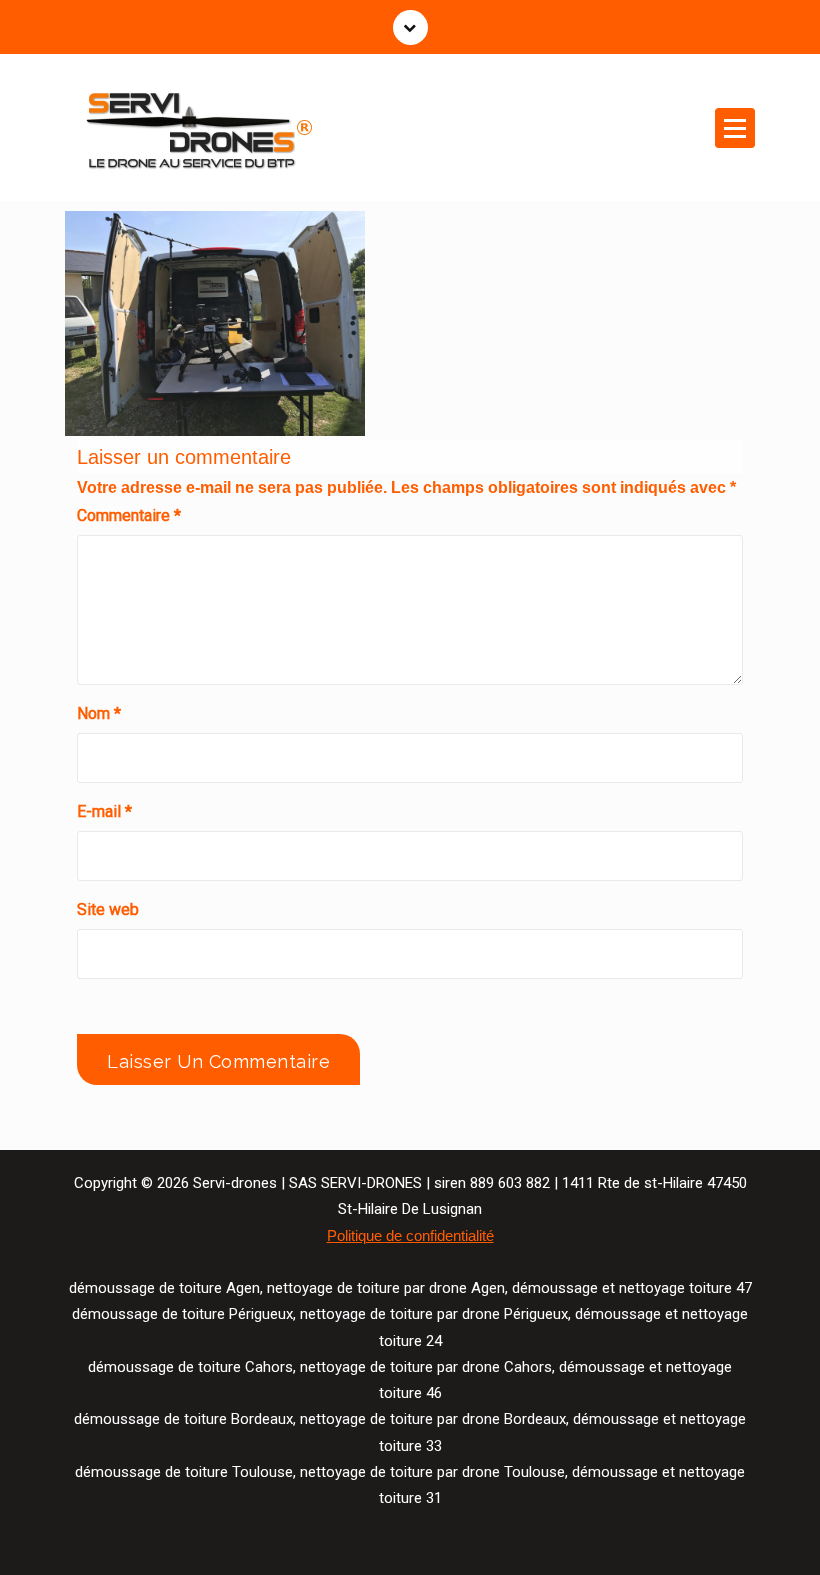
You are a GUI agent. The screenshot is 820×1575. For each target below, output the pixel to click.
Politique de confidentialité (410, 1236)
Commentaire (129, 515)
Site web (108, 909)
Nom (99, 713)
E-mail (104, 811)
